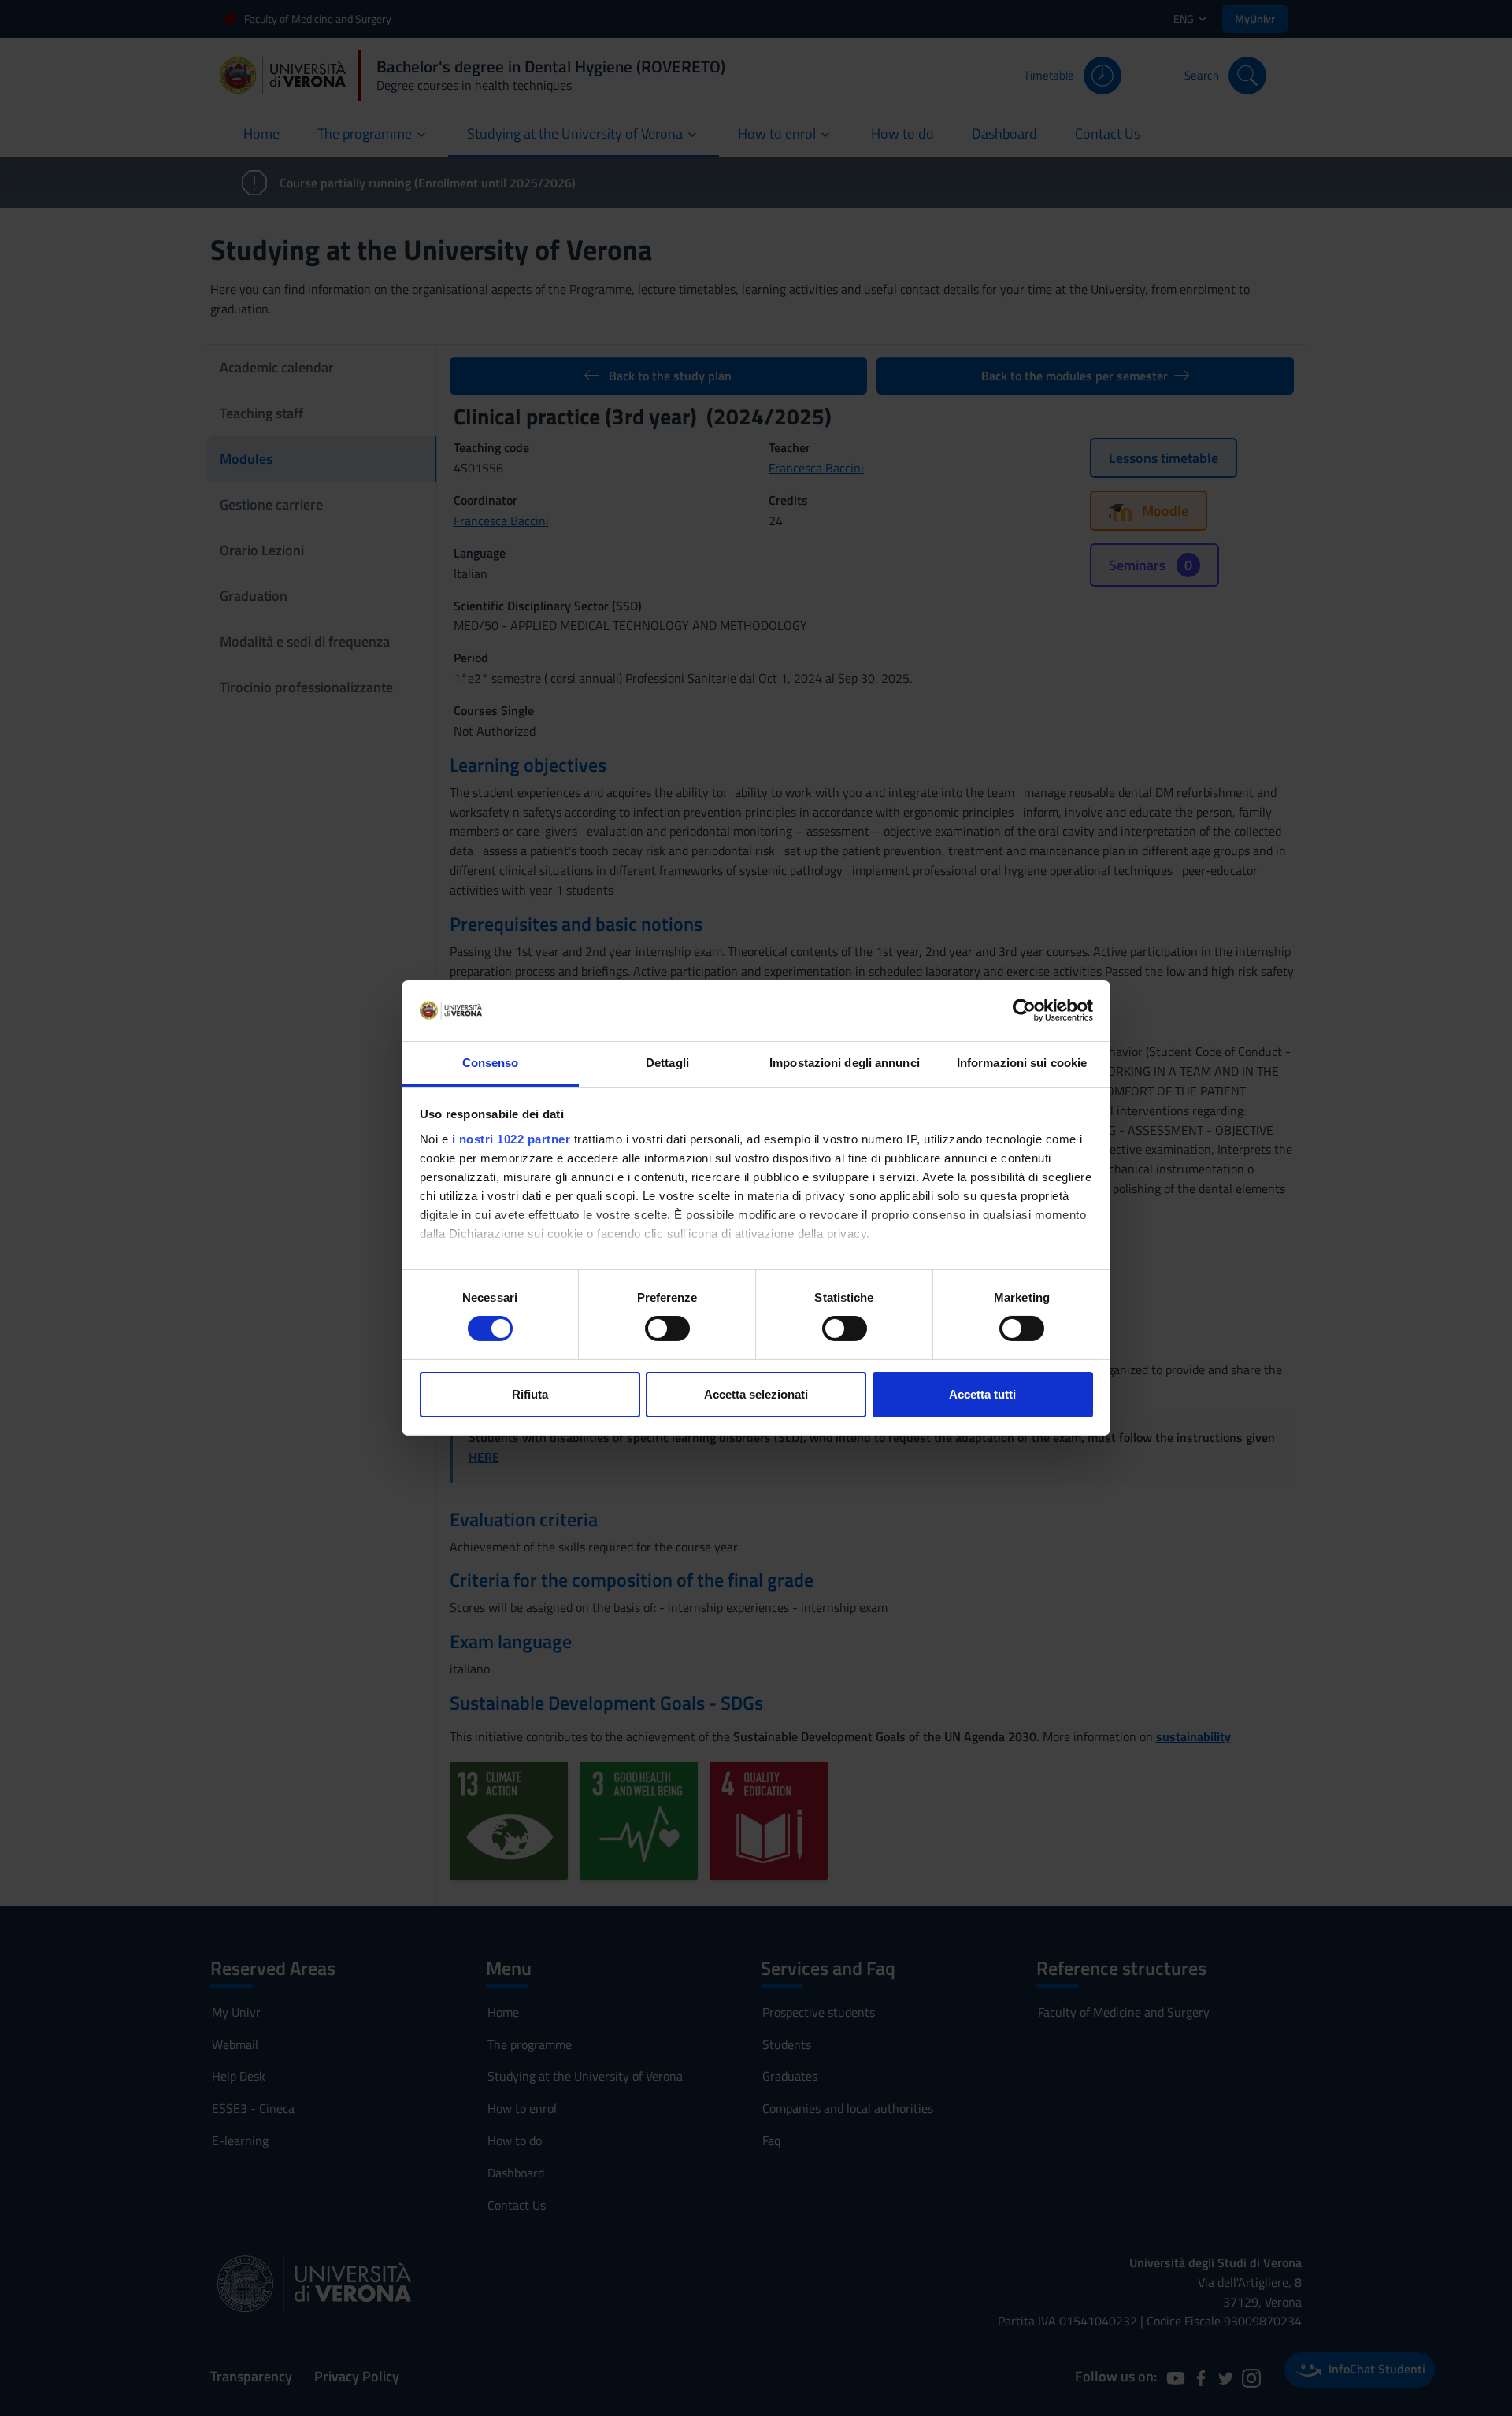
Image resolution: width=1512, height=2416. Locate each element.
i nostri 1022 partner (511, 1139)
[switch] (667, 1328)
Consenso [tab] (491, 1063)
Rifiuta (530, 1394)
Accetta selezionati (756, 1394)
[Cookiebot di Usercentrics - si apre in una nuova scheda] (1024, 1010)
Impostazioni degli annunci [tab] (845, 1063)
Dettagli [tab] (667, 1063)
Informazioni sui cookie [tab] (1022, 1063)
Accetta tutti (982, 1394)
